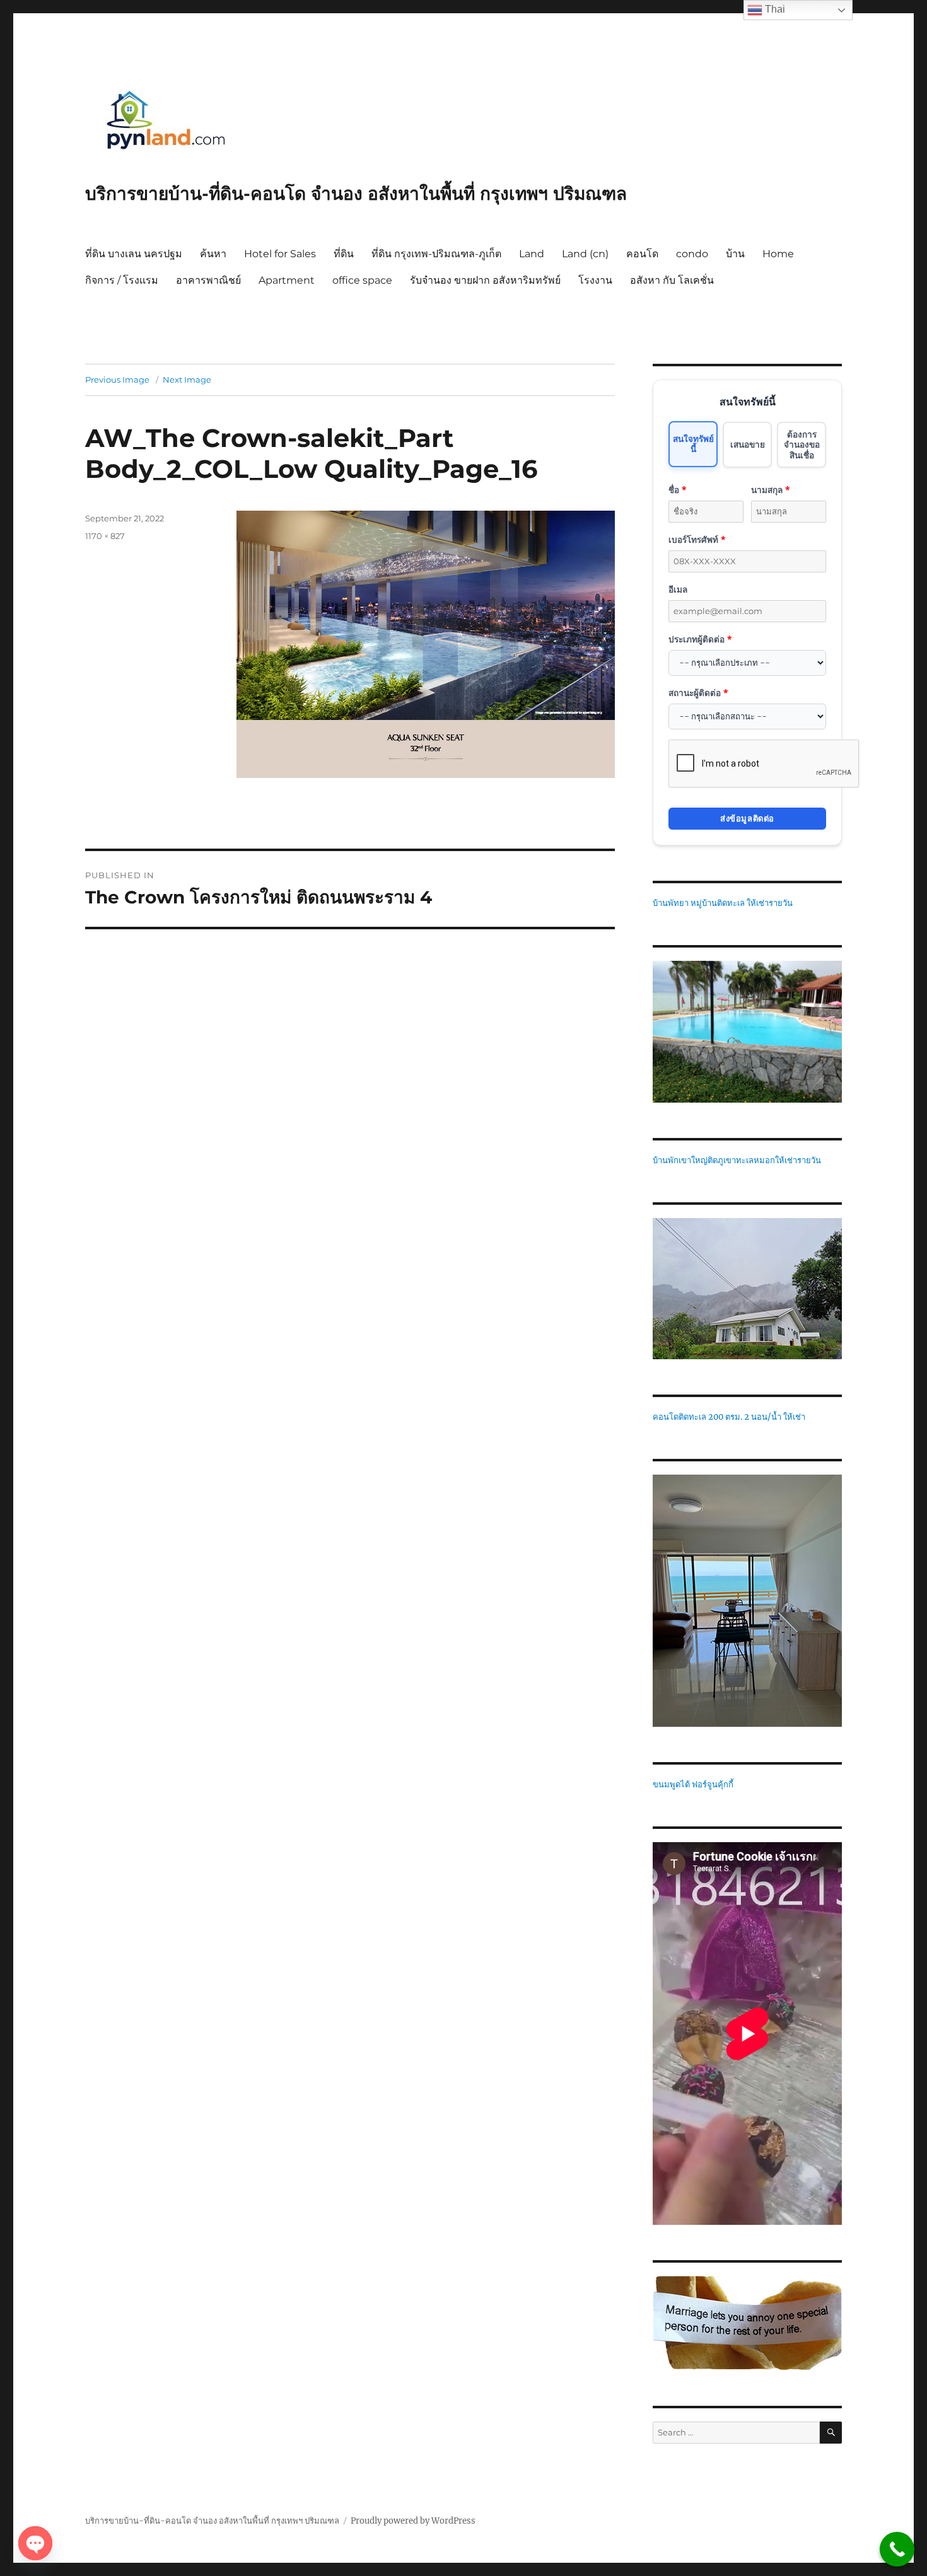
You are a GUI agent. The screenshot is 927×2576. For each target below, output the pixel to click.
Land (532, 254)
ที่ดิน (344, 254)
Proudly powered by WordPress (413, 2521)
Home (778, 254)
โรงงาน (595, 280)
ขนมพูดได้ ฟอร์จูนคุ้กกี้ (693, 1784)
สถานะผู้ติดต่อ (698, 693)
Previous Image (117, 380)
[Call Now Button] (897, 2549)
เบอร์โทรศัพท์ (697, 539)
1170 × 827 (105, 536)
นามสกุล (770, 490)
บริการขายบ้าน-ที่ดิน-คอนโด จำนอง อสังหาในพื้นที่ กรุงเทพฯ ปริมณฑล (356, 194)
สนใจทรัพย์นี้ (693, 444)
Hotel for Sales (280, 254)
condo (692, 254)
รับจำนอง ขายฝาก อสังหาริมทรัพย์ (485, 280)
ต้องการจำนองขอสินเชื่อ (802, 444)
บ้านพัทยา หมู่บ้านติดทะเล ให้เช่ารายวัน (723, 903)
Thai (774, 9)
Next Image (187, 380)
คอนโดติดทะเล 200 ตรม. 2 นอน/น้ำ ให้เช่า (729, 1417)
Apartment (287, 280)
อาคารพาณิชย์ (208, 280)
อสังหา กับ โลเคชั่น (672, 280)
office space (362, 280)
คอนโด (642, 254)
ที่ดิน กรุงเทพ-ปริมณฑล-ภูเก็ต (436, 254)
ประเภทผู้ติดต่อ (700, 639)
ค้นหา (213, 254)
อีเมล (678, 589)
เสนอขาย (748, 444)
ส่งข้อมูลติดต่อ (747, 818)
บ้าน (735, 254)
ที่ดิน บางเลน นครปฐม (134, 254)
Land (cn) (585, 254)
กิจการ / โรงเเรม (122, 280)
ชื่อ (677, 490)
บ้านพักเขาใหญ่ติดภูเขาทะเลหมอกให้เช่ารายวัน (737, 1160)
